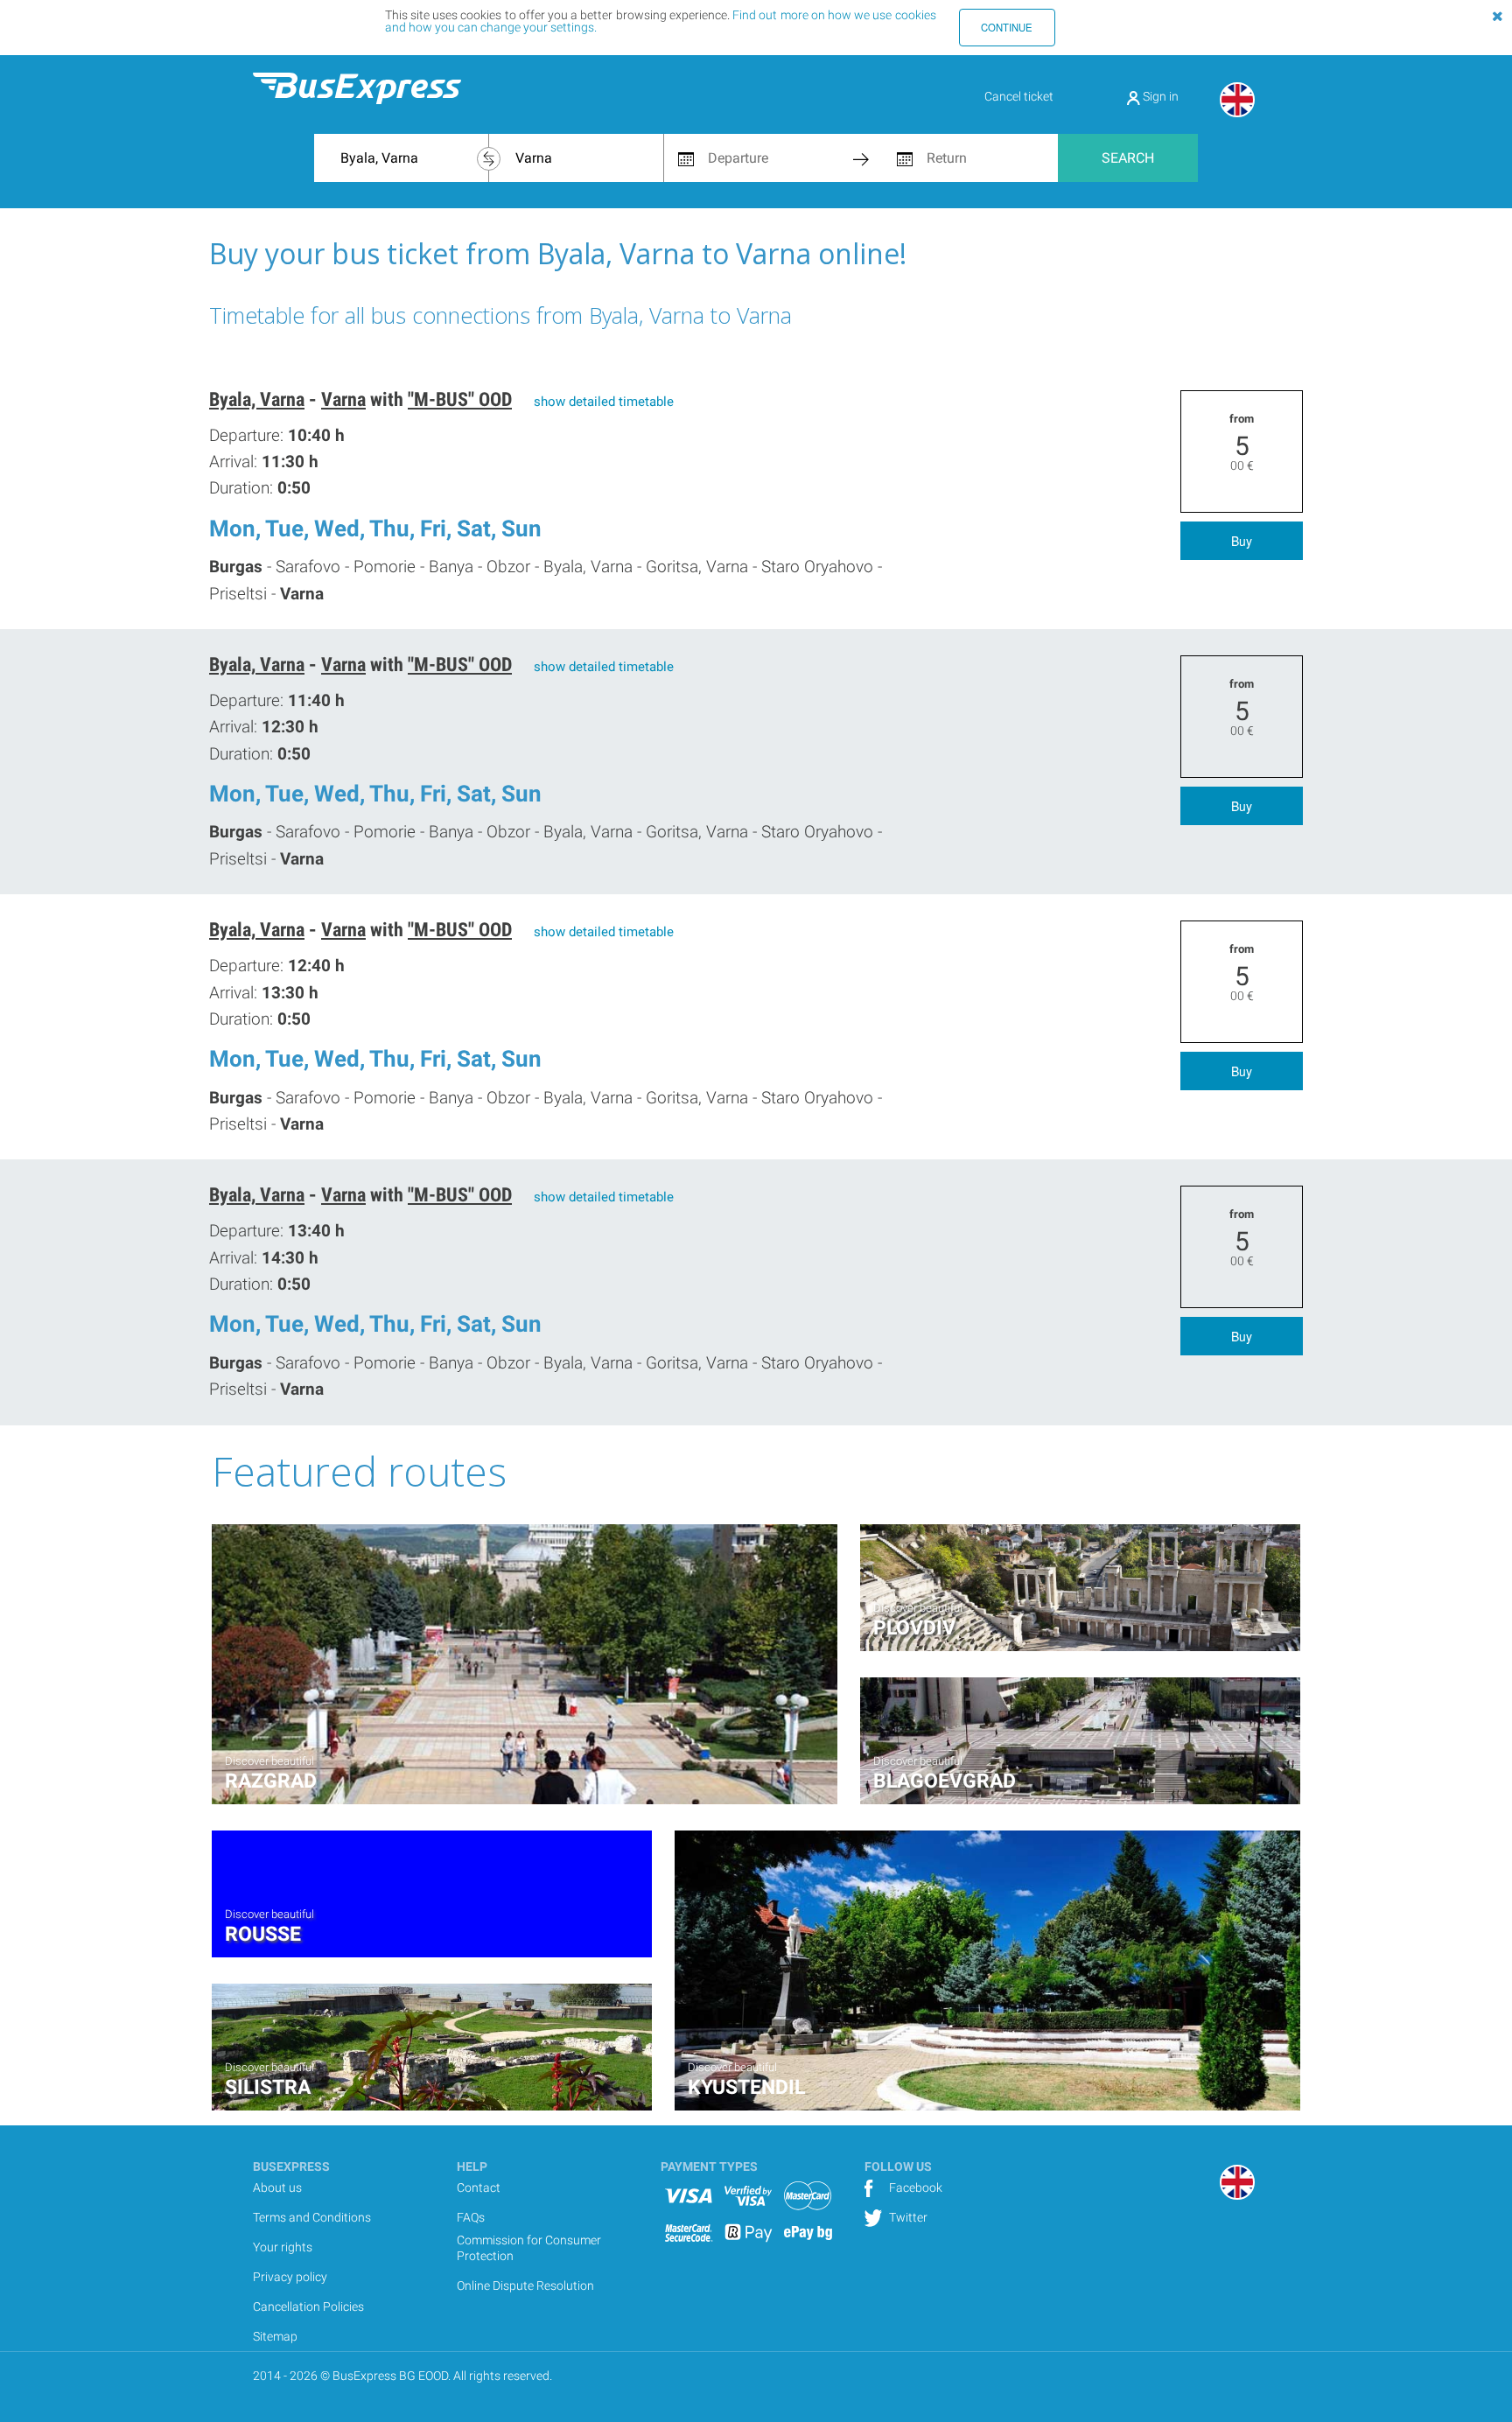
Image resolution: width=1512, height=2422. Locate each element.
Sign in (1159, 96)
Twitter (907, 2217)
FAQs (471, 2217)
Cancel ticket (1019, 96)
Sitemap (275, 2336)
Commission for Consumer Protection (529, 2248)
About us (277, 2187)
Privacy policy (290, 2277)
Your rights (283, 2247)
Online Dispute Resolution (525, 2285)
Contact (479, 2187)
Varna (343, 399)
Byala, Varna (257, 399)
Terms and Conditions (312, 2217)
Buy (1242, 541)
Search (1128, 158)
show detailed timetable (604, 402)
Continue (1007, 27)
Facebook (914, 2187)
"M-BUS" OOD (460, 399)
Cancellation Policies (308, 2306)
